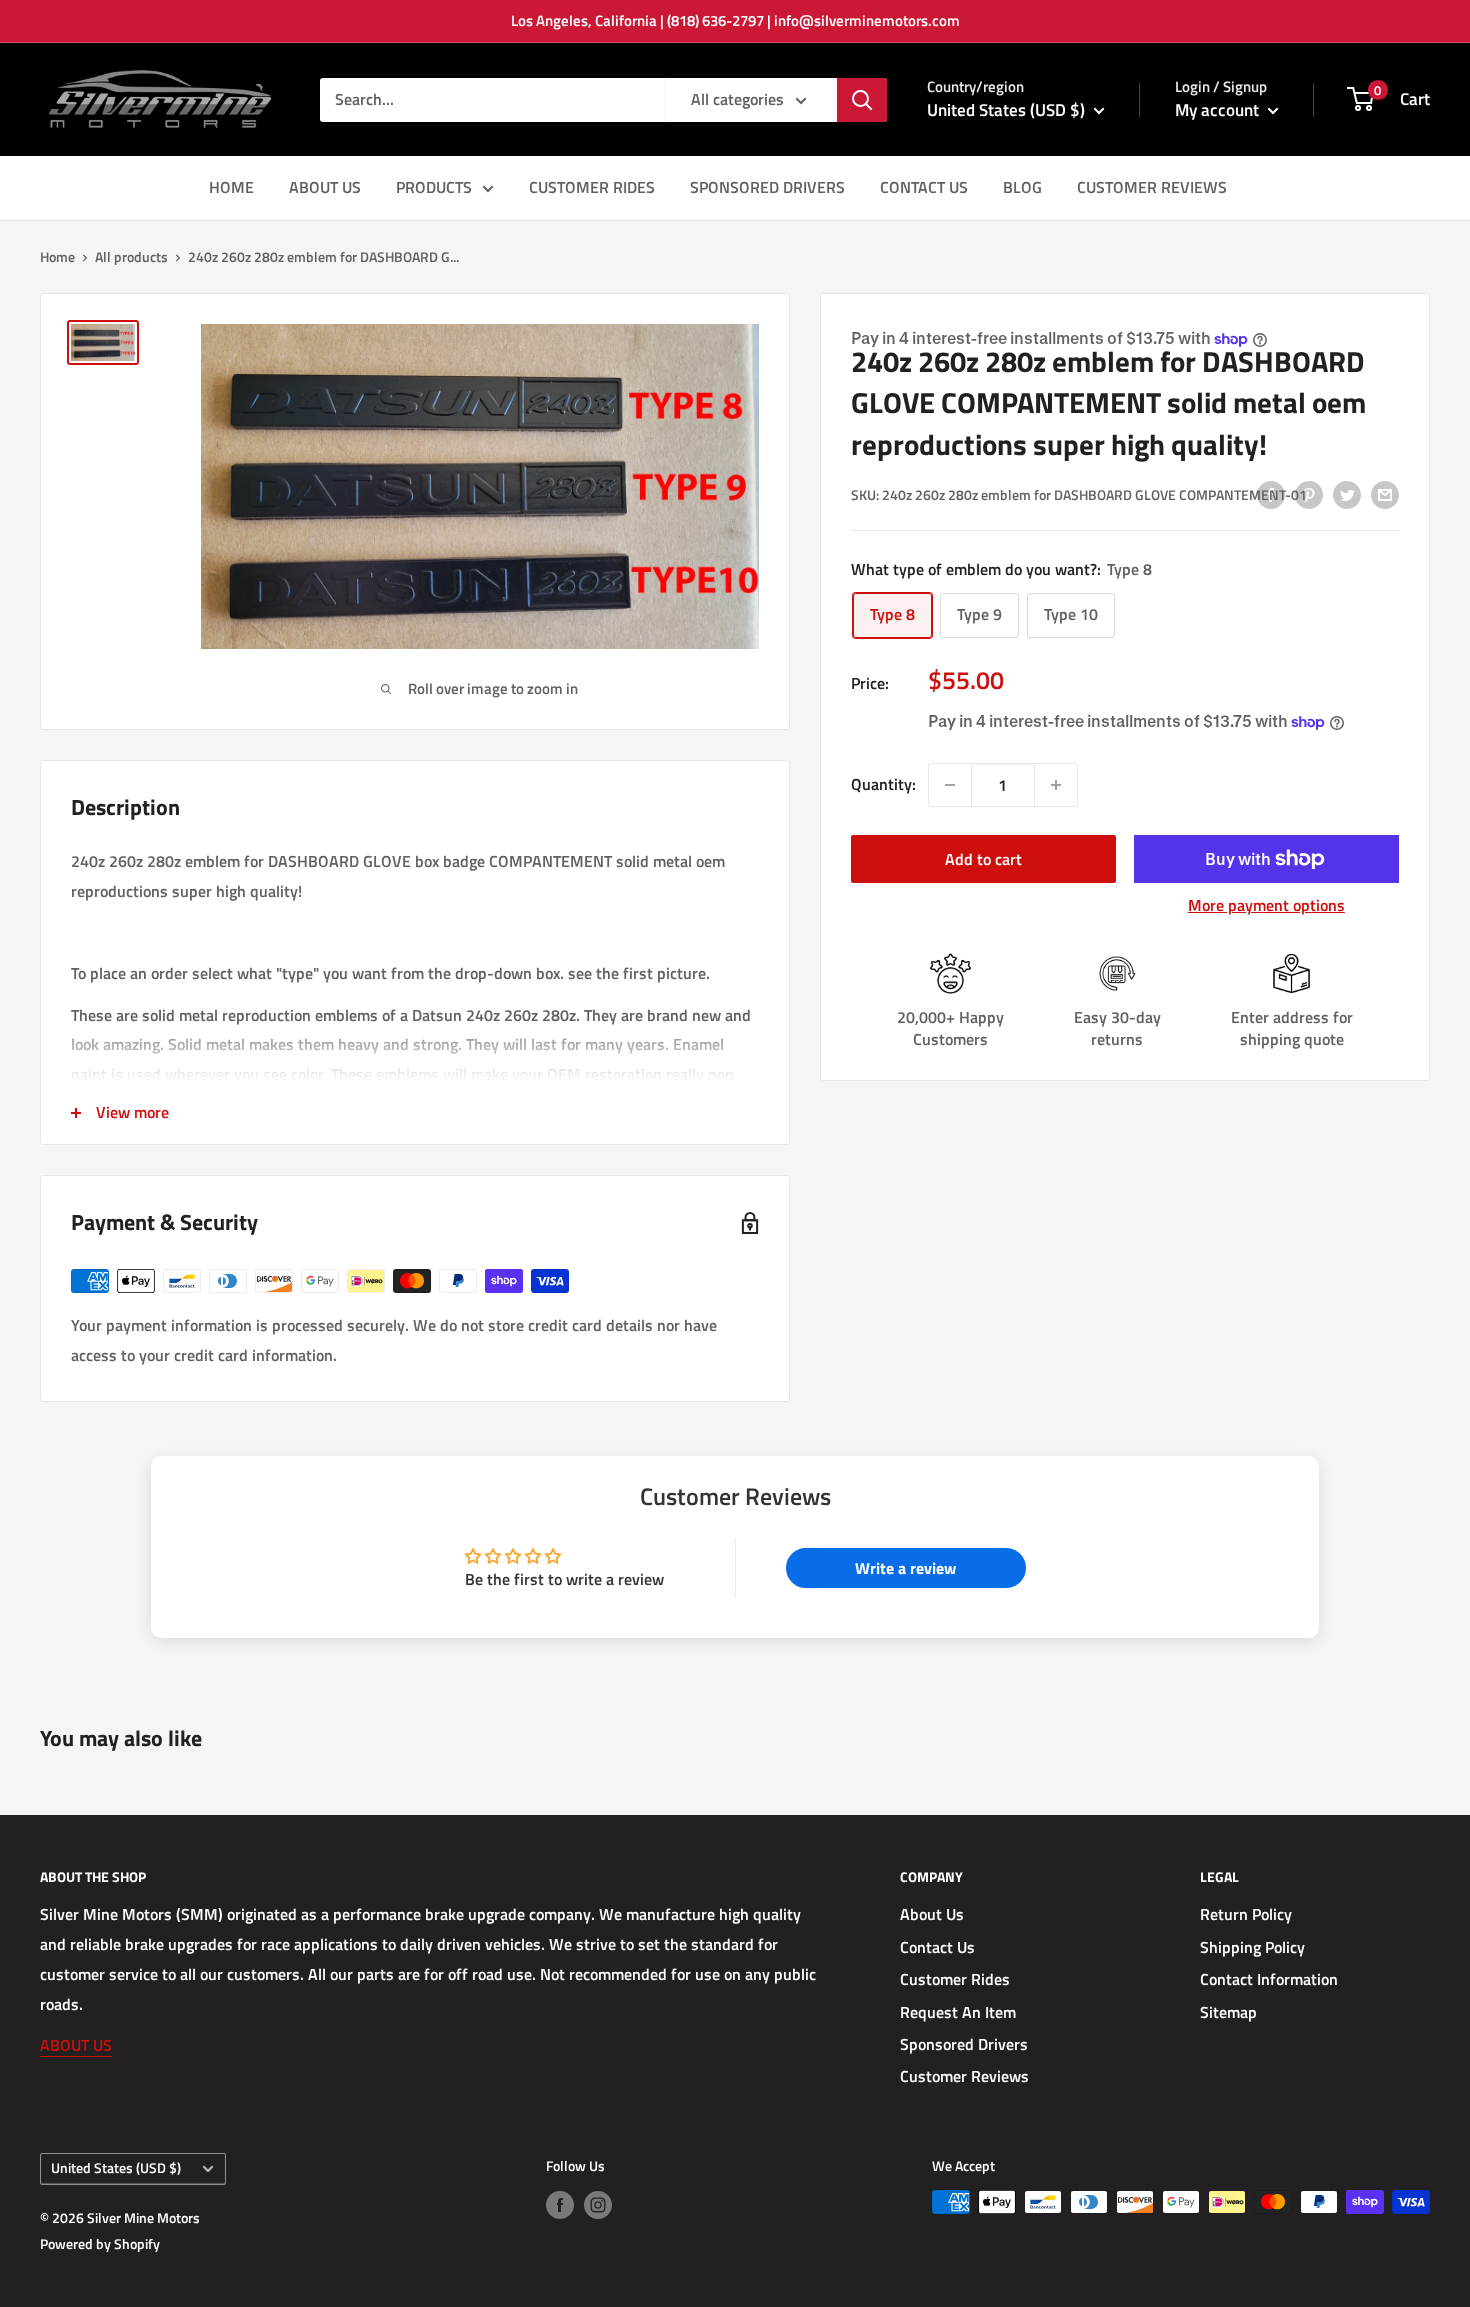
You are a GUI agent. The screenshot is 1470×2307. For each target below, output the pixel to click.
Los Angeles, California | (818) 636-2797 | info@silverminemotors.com (735, 20)
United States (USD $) (116, 2168)
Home (57, 256)
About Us (932, 1914)
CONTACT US (924, 187)
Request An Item (958, 2012)
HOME (231, 187)
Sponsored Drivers (964, 2044)
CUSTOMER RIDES (592, 187)
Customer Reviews (964, 2076)
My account (1219, 110)
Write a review (905, 1568)
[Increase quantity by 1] (1056, 785)
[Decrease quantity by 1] (950, 785)
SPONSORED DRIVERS (767, 187)
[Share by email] (1385, 494)
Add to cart (983, 859)
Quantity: (883, 785)
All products (131, 256)
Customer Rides (955, 1979)
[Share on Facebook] (1271, 494)
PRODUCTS (434, 187)
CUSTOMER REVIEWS (1152, 187)
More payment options (1266, 905)
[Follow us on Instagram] (598, 2204)
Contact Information (1269, 1979)
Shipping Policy (1252, 1947)
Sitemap (1228, 2012)
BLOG (1022, 187)
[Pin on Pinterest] (1309, 494)
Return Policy (1246, 1914)
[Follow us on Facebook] (560, 2204)
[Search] (862, 100)
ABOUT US (325, 187)
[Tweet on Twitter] (1347, 494)
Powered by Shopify (100, 2243)
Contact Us (937, 1947)
